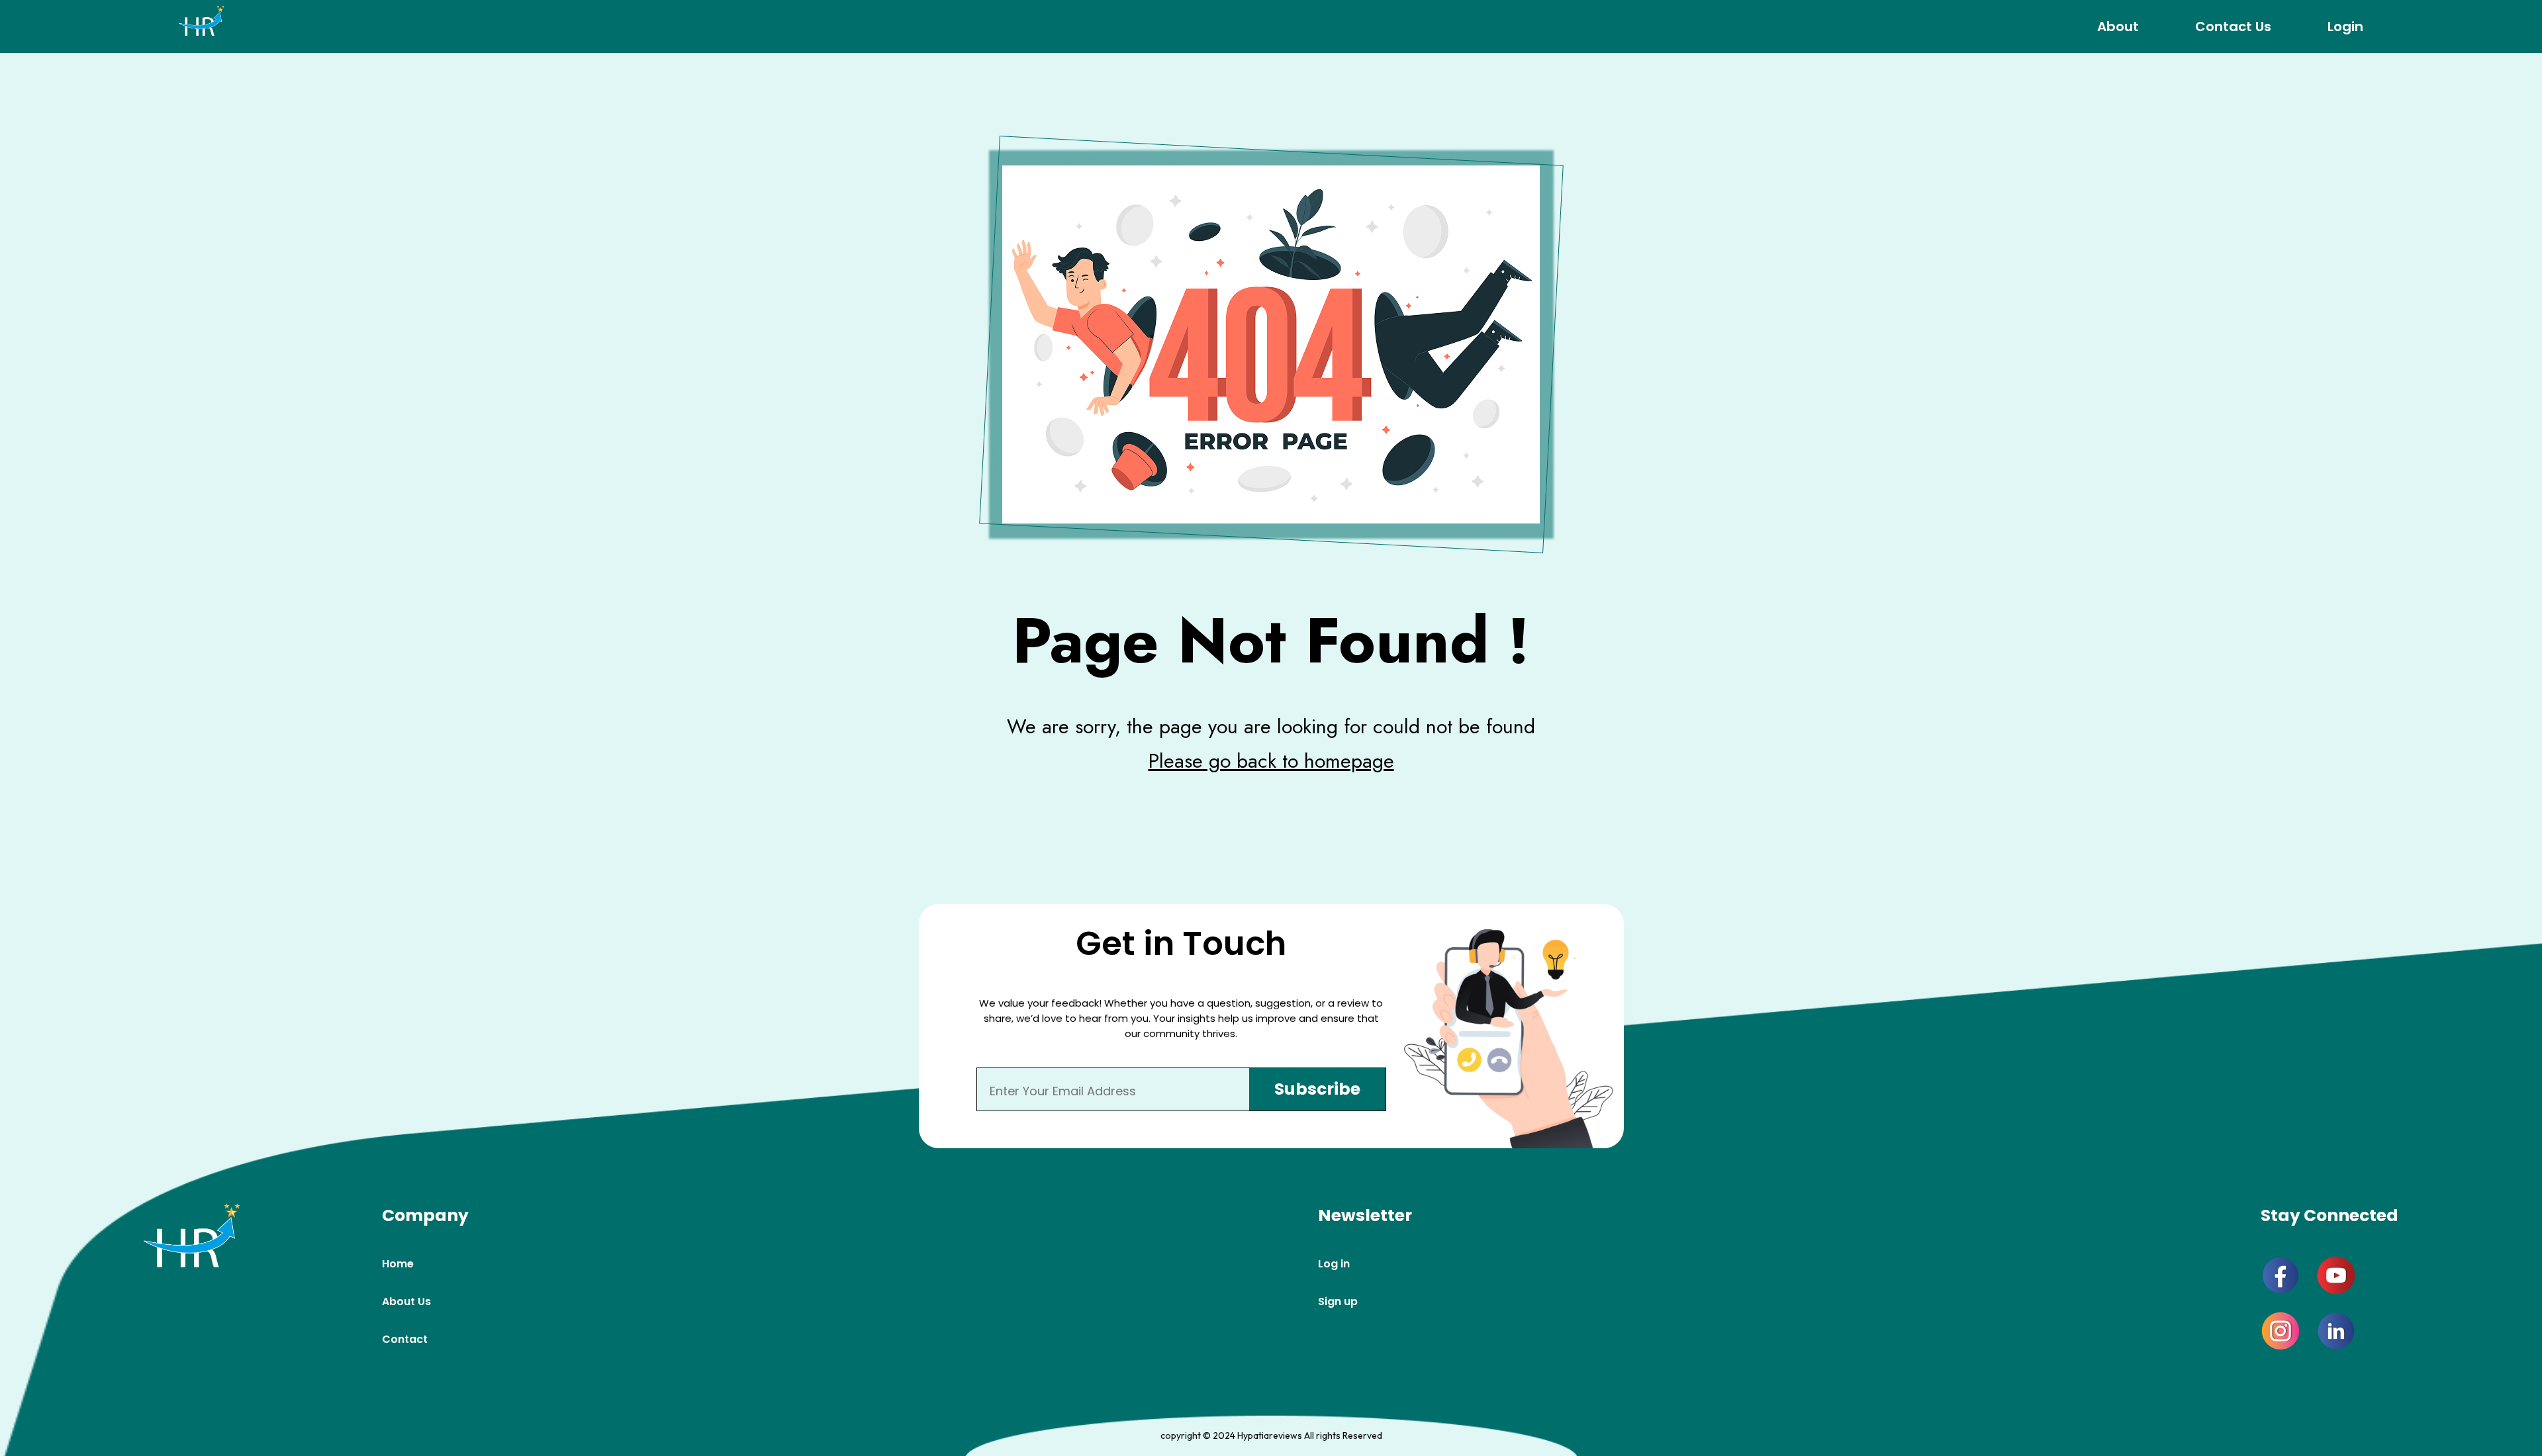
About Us (406, 1301)
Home (398, 1264)
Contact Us (2233, 26)
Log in (1334, 1264)
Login (2345, 26)
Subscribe (1317, 1089)
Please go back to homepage (1271, 761)
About (2118, 26)
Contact (405, 1339)
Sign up (1338, 1301)
